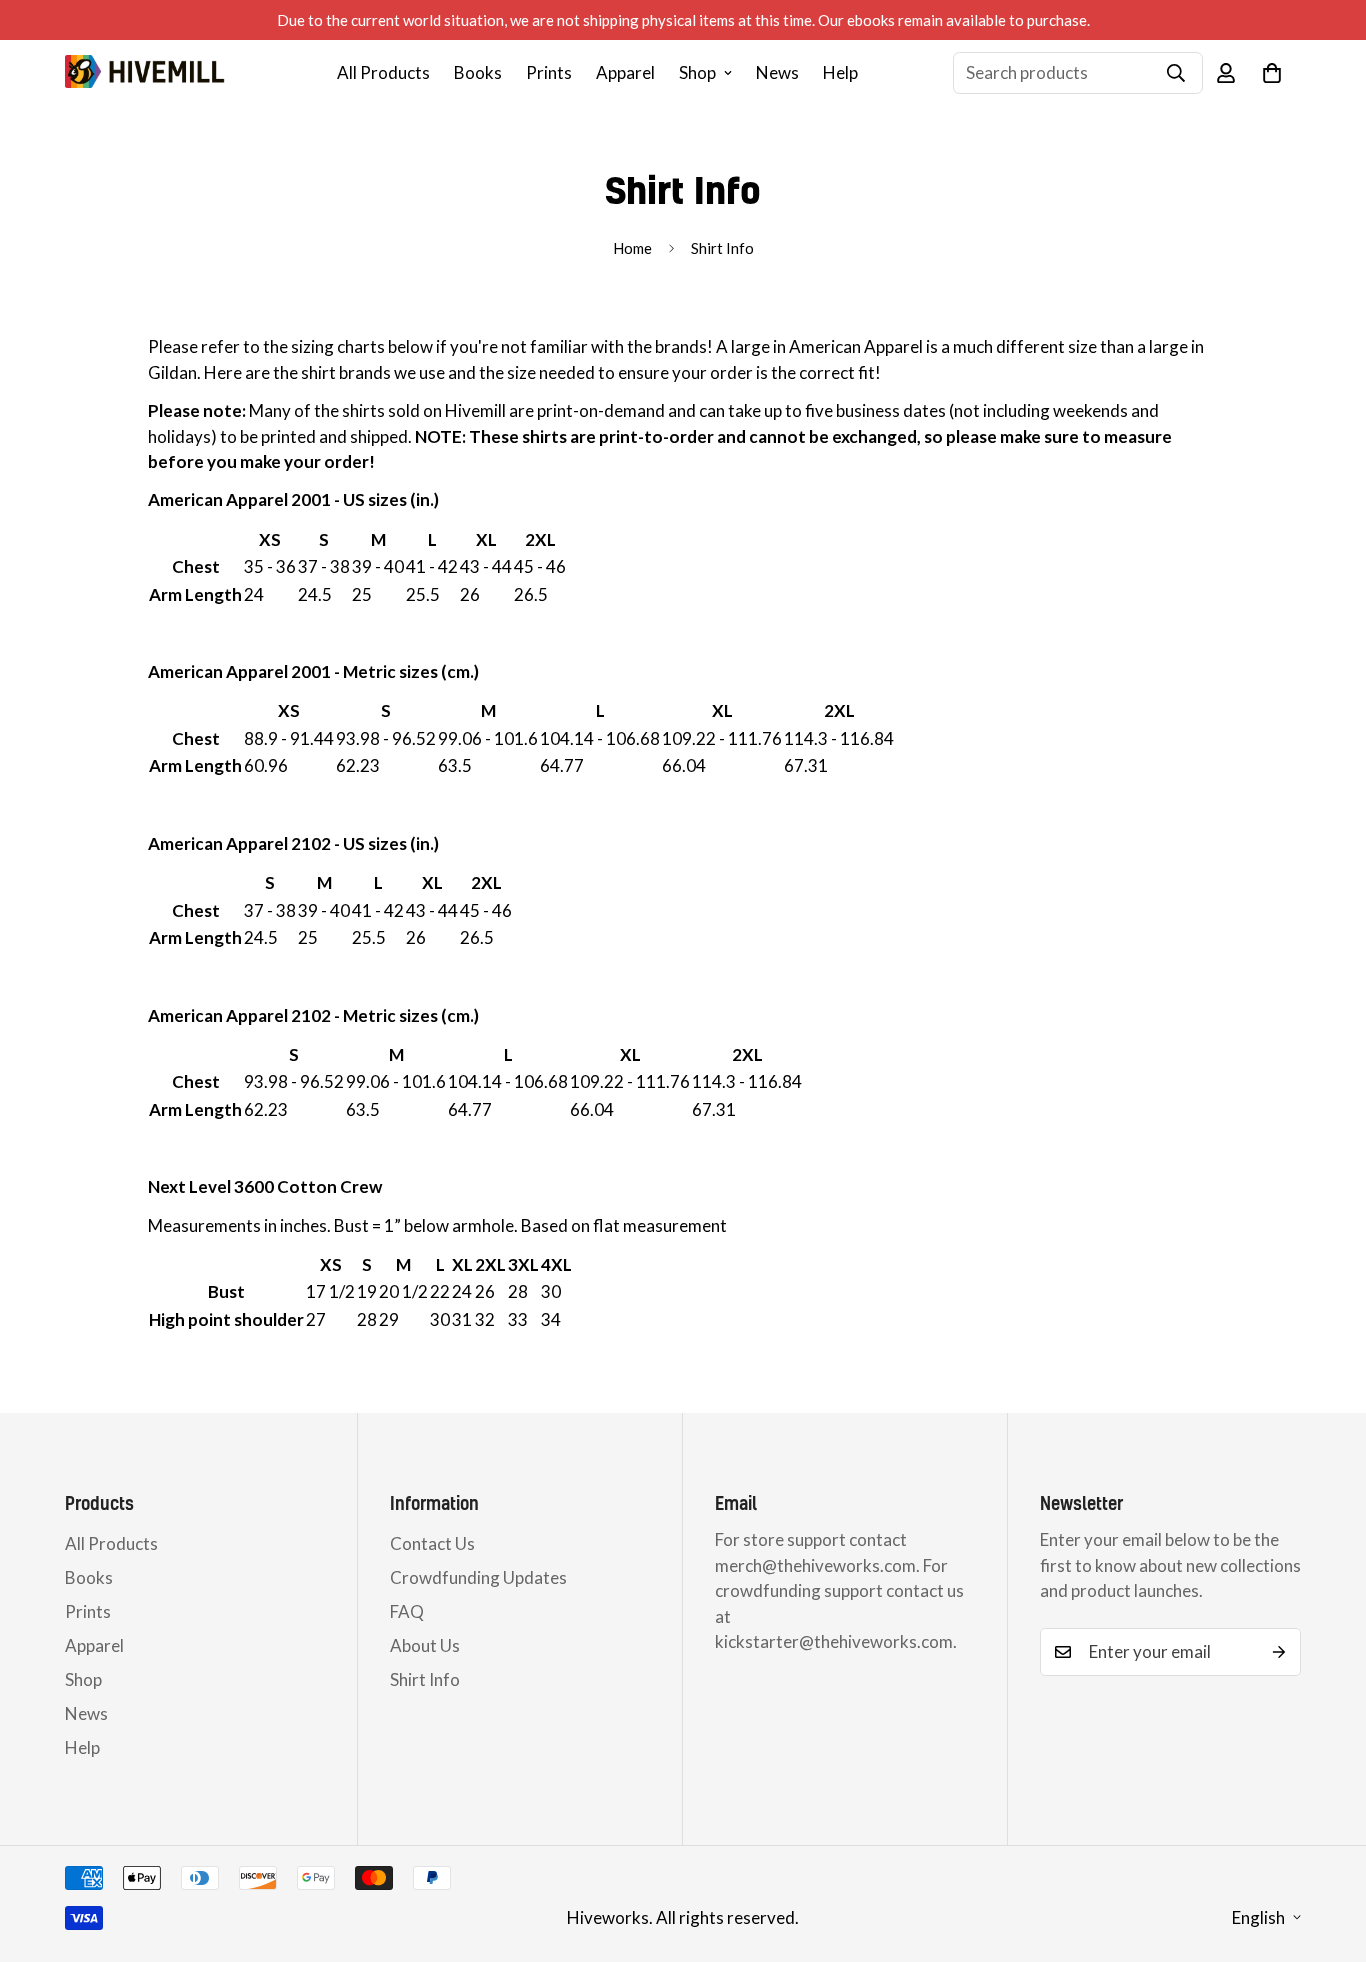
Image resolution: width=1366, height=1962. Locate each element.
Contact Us (432, 1543)
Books (478, 72)
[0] (1272, 73)
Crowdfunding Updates (478, 1577)
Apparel (625, 72)
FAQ (407, 1611)
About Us (425, 1645)
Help (840, 72)
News (777, 72)
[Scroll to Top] (1327, 1853)
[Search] (1176, 73)
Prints (549, 72)
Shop (697, 72)
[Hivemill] (145, 72)
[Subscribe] (1279, 1652)
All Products (383, 72)
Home (632, 248)
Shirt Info (425, 1679)
